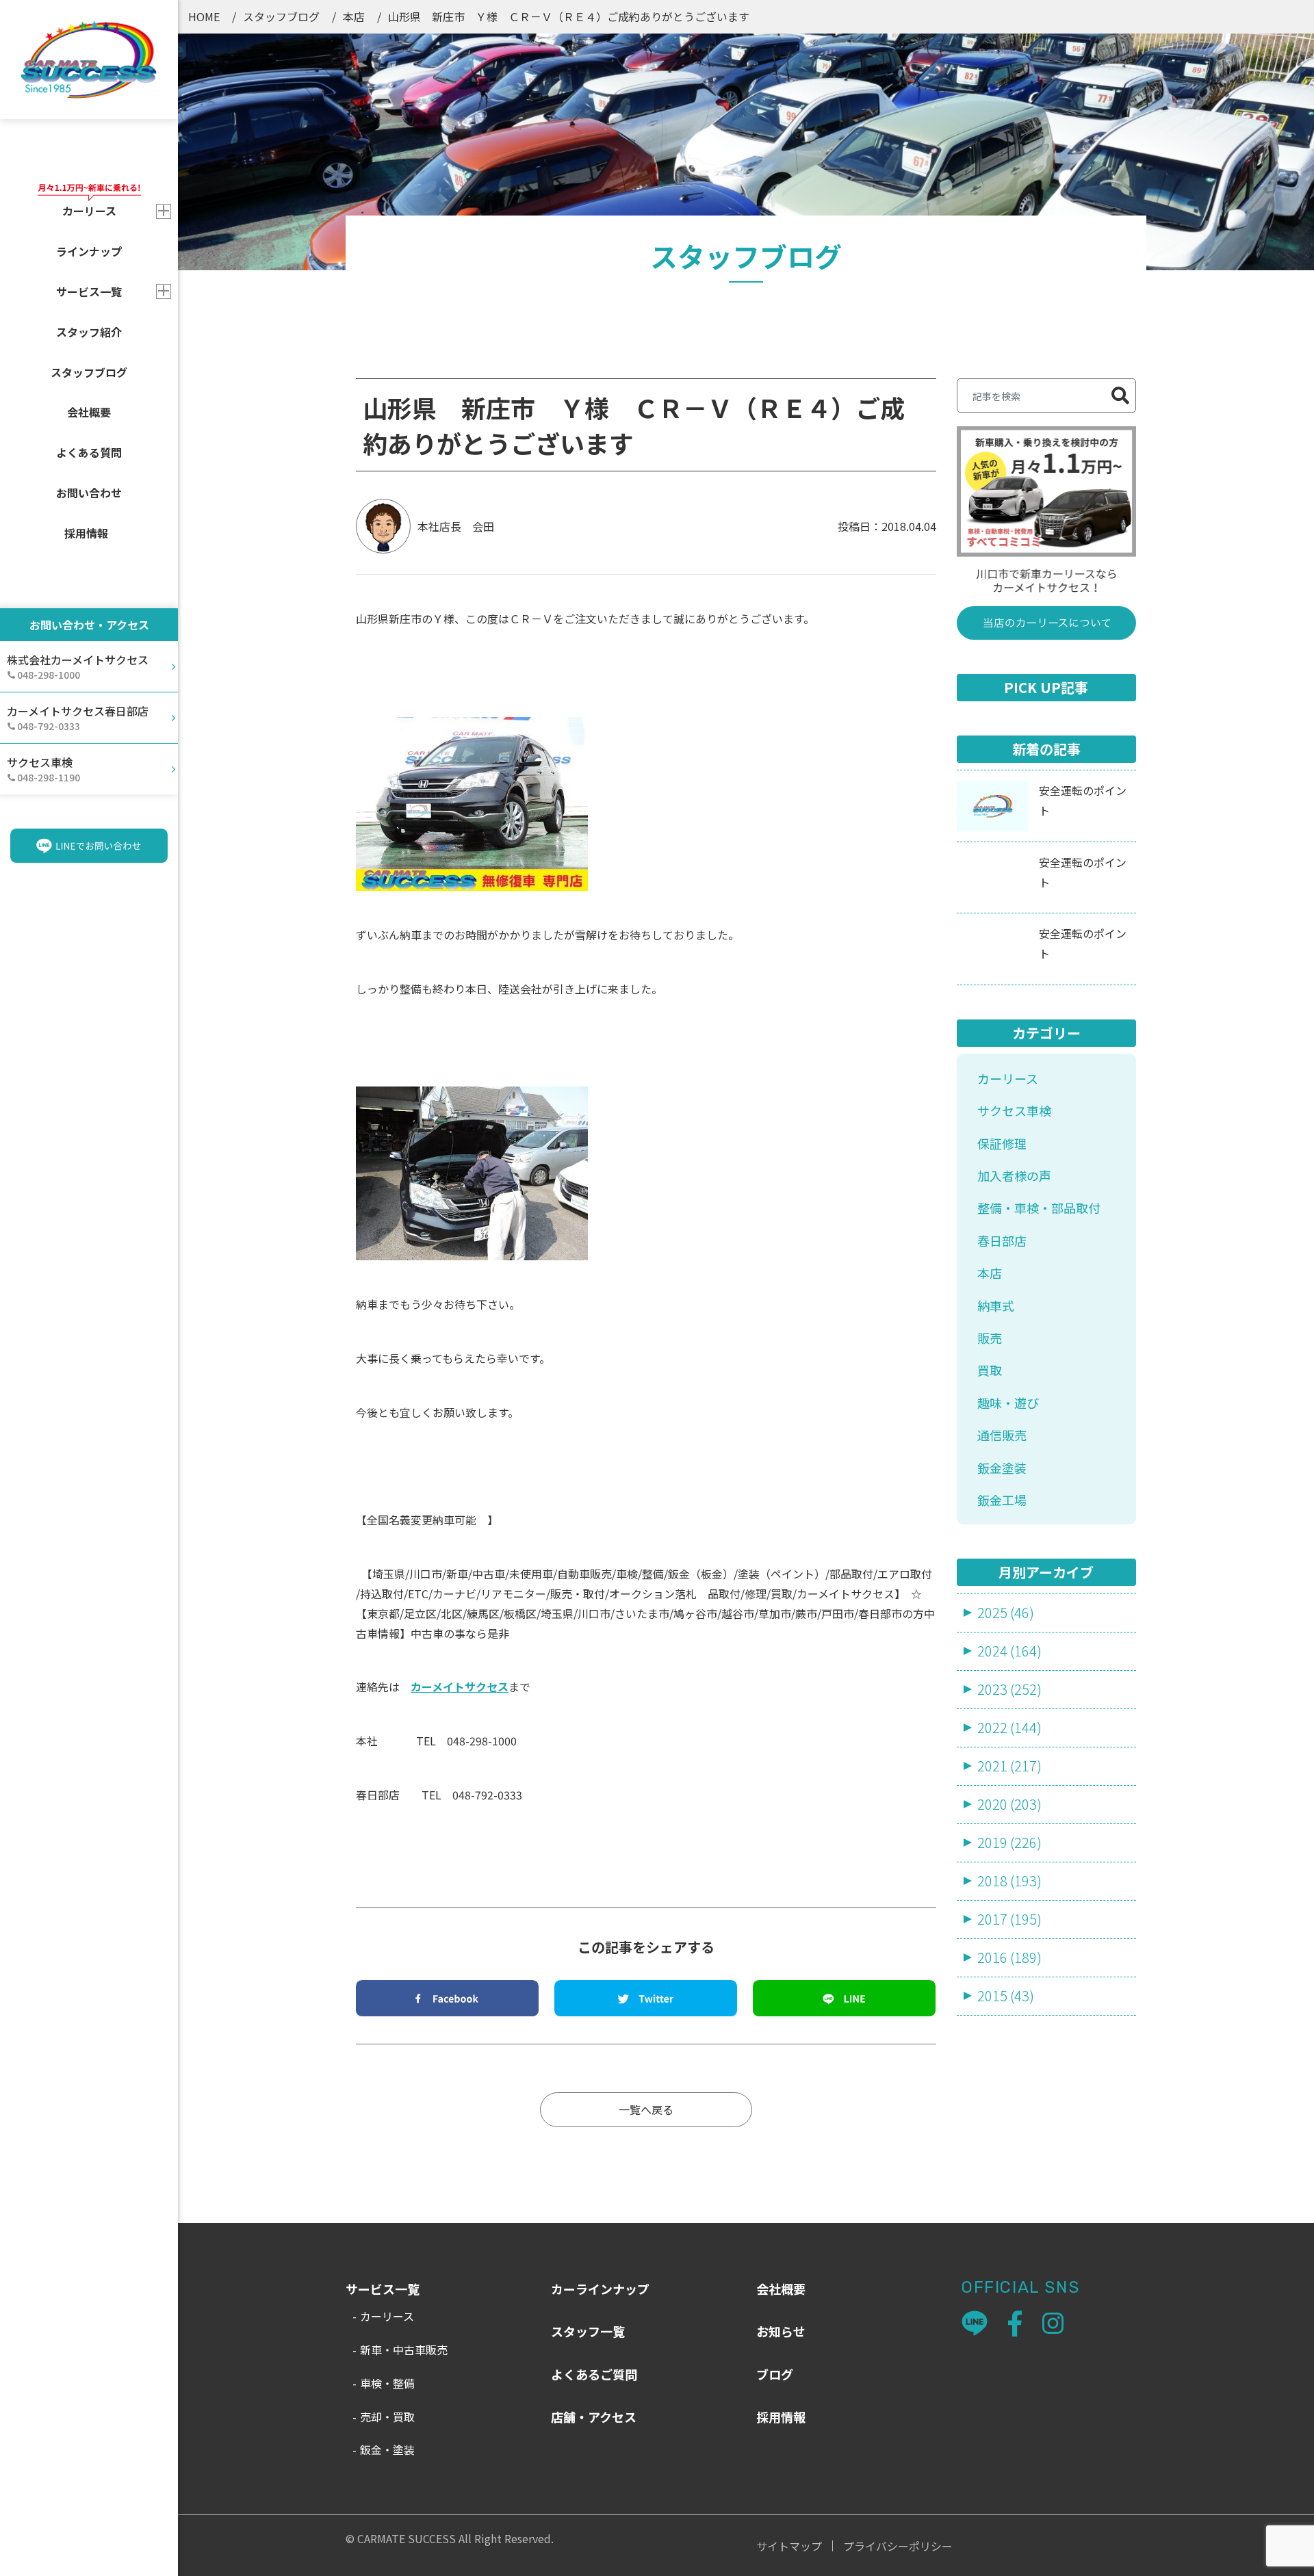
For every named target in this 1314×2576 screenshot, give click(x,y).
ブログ (775, 2374)
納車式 (996, 1305)
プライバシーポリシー (898, 2546)
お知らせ (781, 2331)
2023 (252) (1009, 1689)
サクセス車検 (1014, 1110)
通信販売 (1002, 1435)
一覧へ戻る (646, 2109)
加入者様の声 (1014, 1175)
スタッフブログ (89, 372)
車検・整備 (387, 2383)
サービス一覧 (89, 291)
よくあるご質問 (594, 2374)
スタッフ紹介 (89, 332)
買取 (990, 1370)
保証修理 (1002, 1143)
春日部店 (1002, 1240)
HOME (204, 16)
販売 (990, 1338)
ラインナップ (89, 251)
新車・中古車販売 (404, 2350)
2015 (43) (1006, 1995)
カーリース (1008, 1078)
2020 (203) (1009, 1804)
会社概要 (89, 412)
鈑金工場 (1002, 1500)
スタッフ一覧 (588, 2331)
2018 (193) (1009, 1881)
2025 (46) (1006, 1612)
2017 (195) (1009, 1919)
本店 (354, 16)
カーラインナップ (600, 2289)
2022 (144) (1009, 1727)
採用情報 (86, 533)
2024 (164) (1009, 1651)
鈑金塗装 (1002, 1468)
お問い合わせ (89, 493)
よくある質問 (89, 452)
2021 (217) (1009, 1766)
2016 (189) (1009, 1957)
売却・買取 (387, 2417)
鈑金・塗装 (387, 2449)
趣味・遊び (1008, 1403)
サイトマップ (789, 2546)
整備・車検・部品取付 (1039, 1208)
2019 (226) (1009, 1842)
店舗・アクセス (594, 2417)
